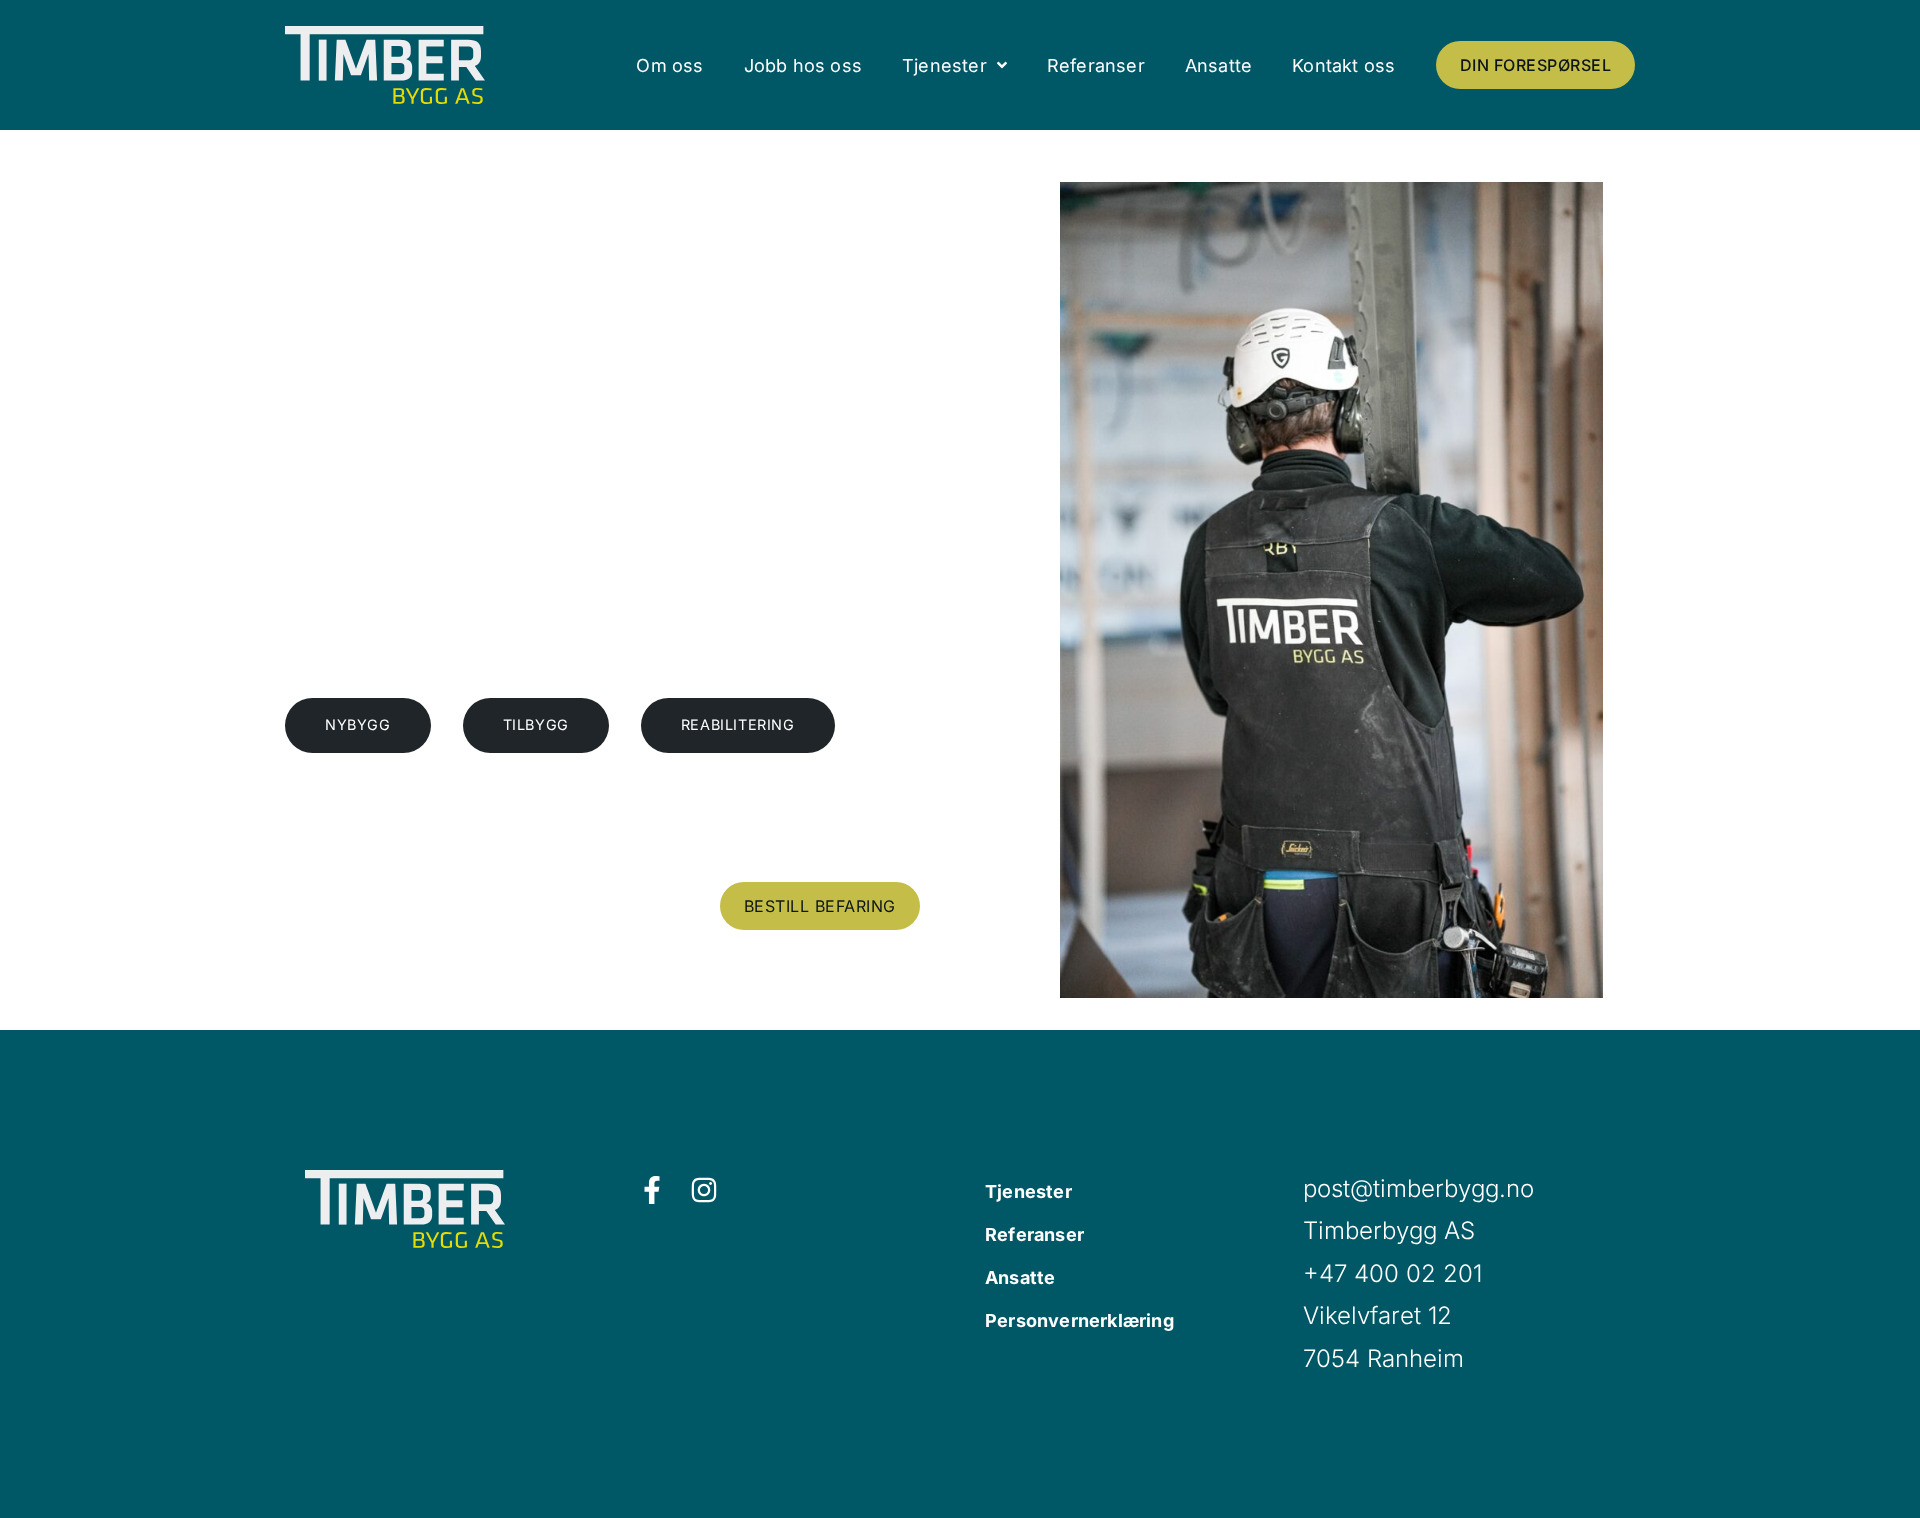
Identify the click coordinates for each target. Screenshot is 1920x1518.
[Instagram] (704, 1190)
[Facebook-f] (652, 1190)
